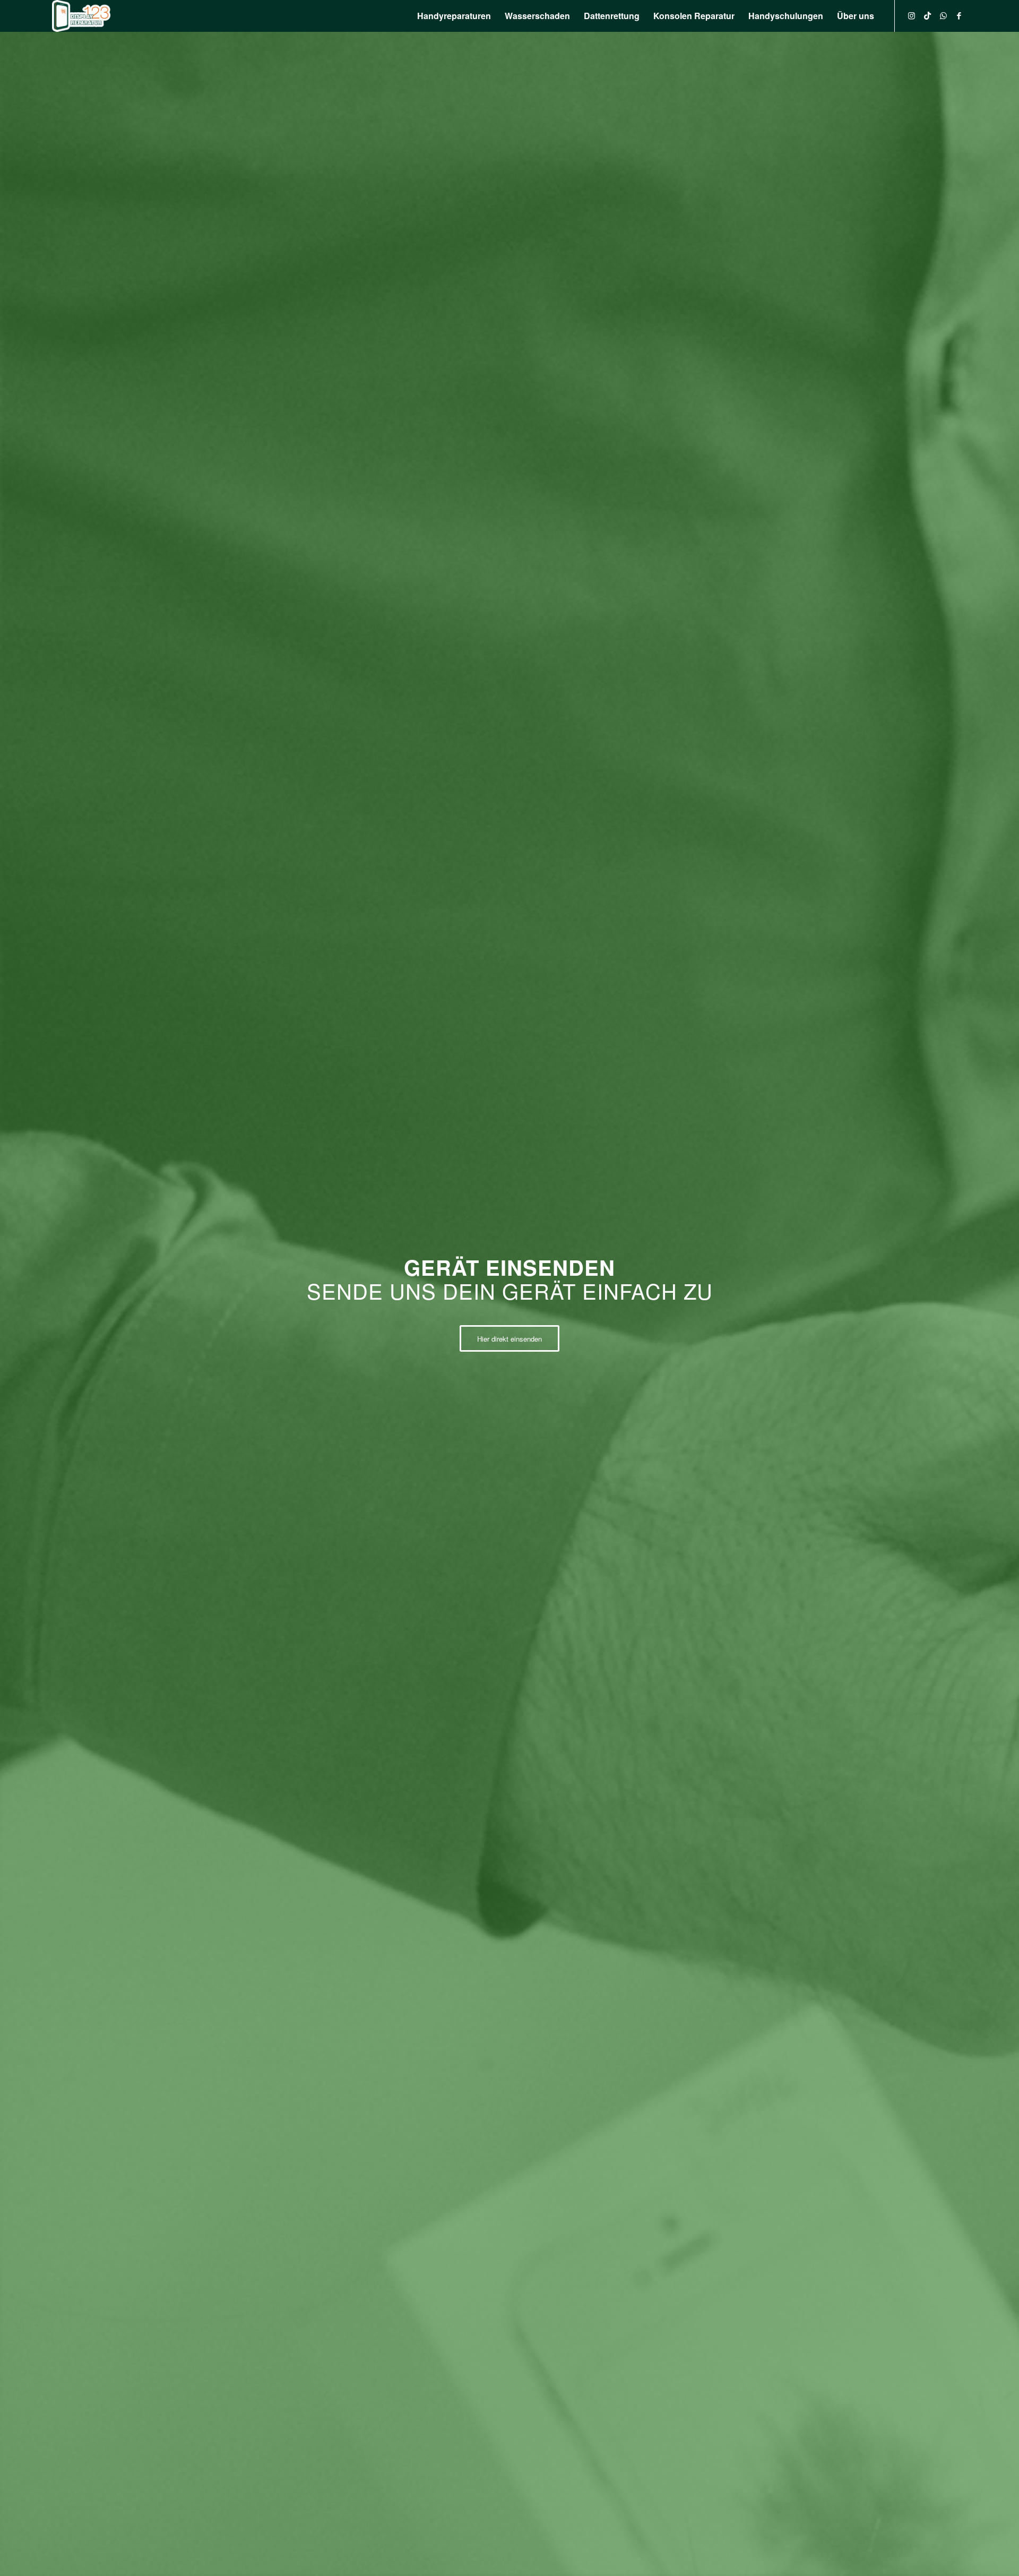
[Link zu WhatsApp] (943, 15)
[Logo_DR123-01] (81, 16)
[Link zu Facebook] (959, 15)
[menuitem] (454, 16)
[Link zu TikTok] (927, 15)
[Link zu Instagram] (911, 15)
